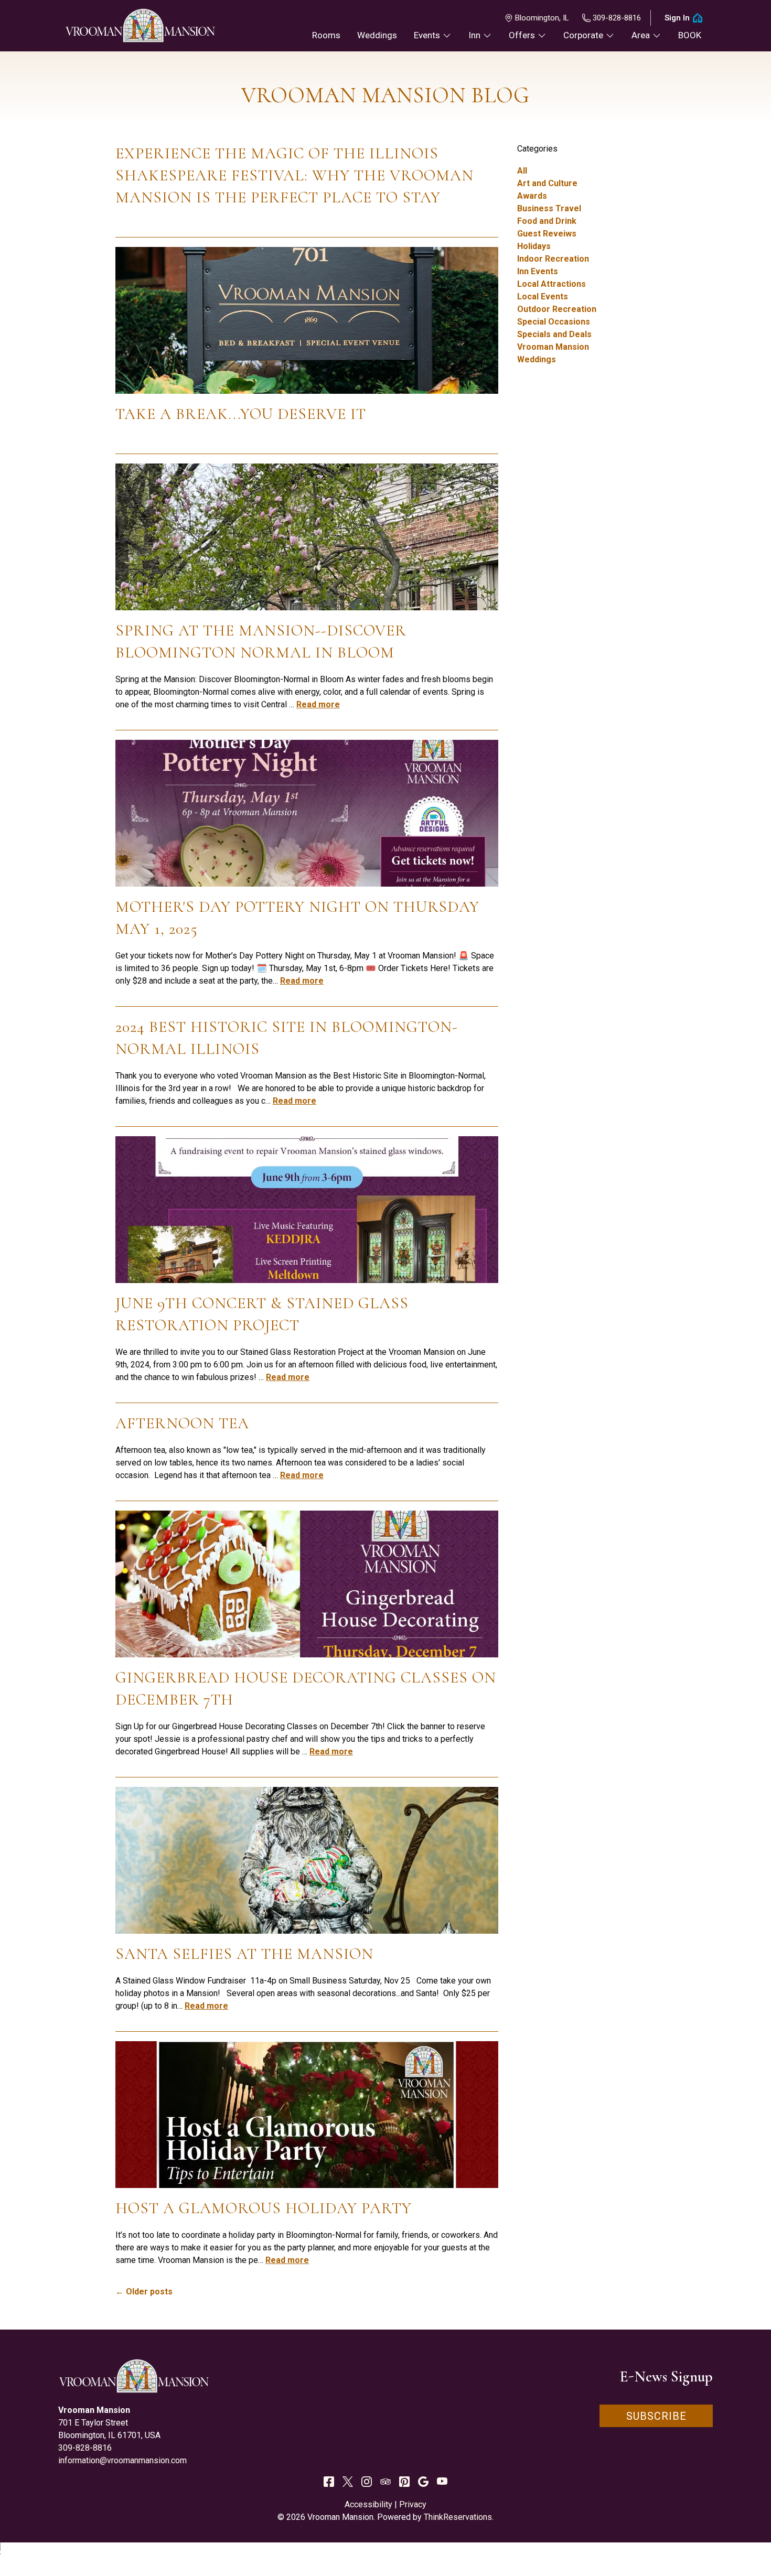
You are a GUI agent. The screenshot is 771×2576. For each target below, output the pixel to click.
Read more (318, 704)
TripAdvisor (385, 2482)
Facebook (329, 2482)
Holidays (534, 246)
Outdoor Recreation (557, 309)
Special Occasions (554, 322)
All (522, 171)
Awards (532, 196)
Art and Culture (547, 183)
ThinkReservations (458, 2517)
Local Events (543, 297)
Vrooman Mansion (553, 347)
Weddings (537, 359)
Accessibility (368, 2504)
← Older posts (144, 2292)
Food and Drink (547, 221)
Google (423, 2482)
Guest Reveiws (547, 234)
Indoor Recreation (553, 259)
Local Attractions (552, 284)
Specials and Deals (554, 334)
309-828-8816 (617, 18)
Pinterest (404, 2482)
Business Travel (549, 208)
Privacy (413, 2504)
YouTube (442, 2482)
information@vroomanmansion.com (122, 2460)
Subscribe (656, 2416)
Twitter (348, 2482)
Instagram (367, 2482)
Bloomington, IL (542, 18)
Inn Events (538, 271)
